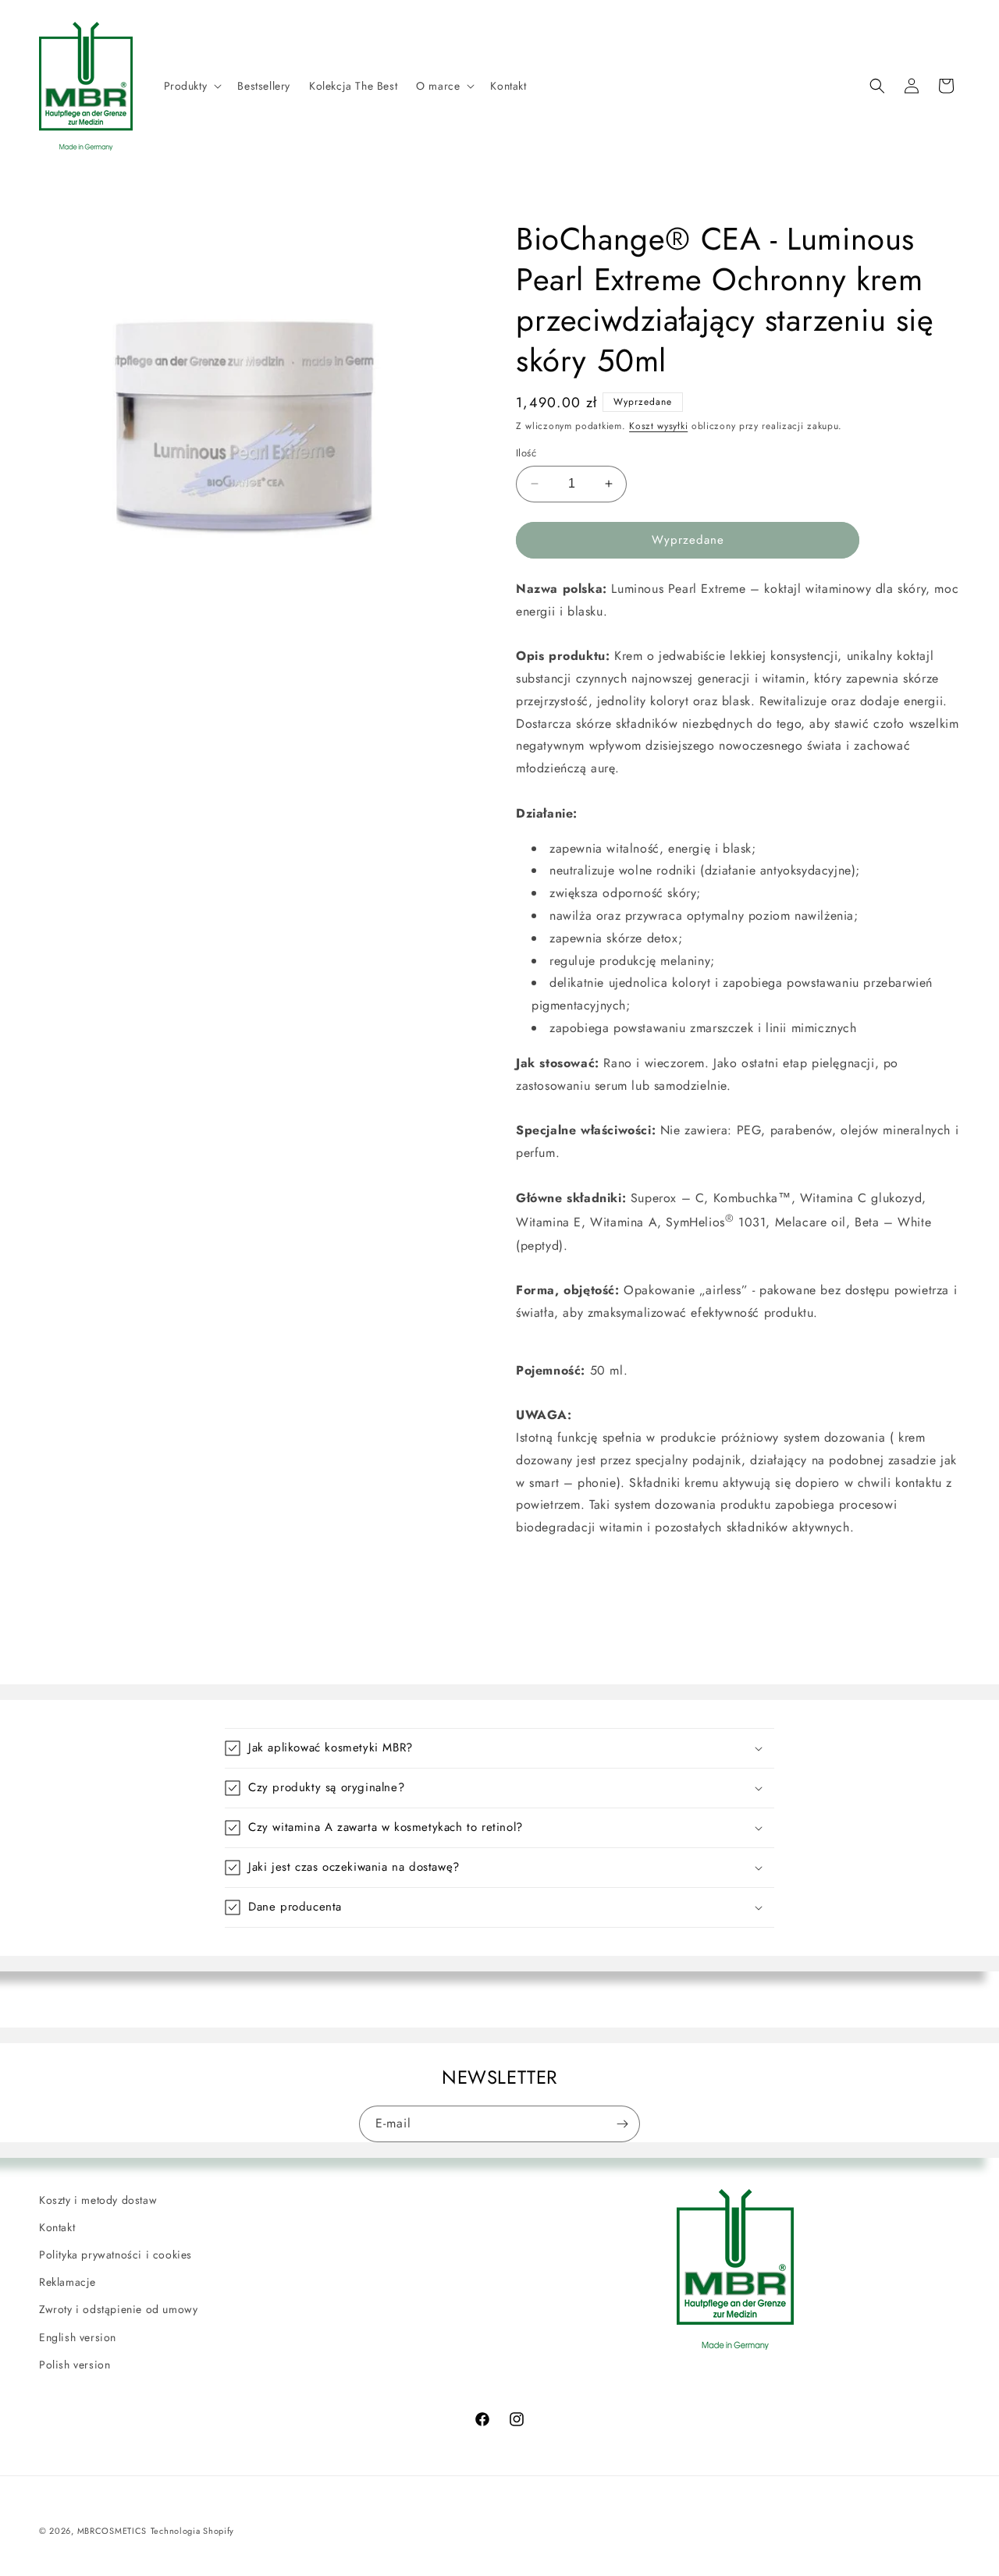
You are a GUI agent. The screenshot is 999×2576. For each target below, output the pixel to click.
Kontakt (57, 2227)
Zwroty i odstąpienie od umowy (118, 2309)
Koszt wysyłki (658, 426)
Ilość (526, 453)
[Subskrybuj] (622, 2124)
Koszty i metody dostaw (98, 2200)
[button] (192, 86)
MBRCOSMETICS (112, 2531)
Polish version (75, 2365)
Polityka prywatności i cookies (116, 2255)
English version (78, 2337)
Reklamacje (68, 2282)
